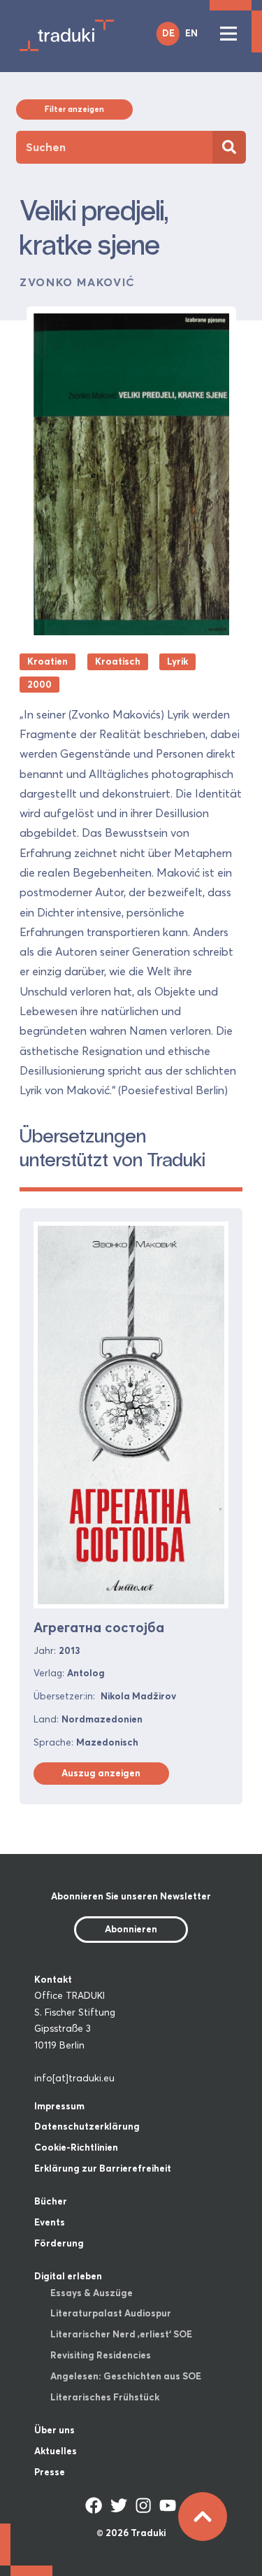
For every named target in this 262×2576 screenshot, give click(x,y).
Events (50, 2222)
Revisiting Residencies (101, 2355)
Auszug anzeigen (101, 1773)
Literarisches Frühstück (105, 2397)
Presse (50, 2472)
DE (168, 33)
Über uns (54, 2430)
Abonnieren (131, 1929)
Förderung (59, 2243)
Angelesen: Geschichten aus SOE (126, 2376)
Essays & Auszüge (92, 2293)
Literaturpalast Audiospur (111, 2313)
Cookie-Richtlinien (76, 2147)
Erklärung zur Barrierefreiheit (103, 2168)
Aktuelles (56, 2451)
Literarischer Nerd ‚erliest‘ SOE (121, 2334)
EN (191, 33)
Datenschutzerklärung (87, 2126)
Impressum (59, 2106)
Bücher (51, 2201)
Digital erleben (68, 2276)
